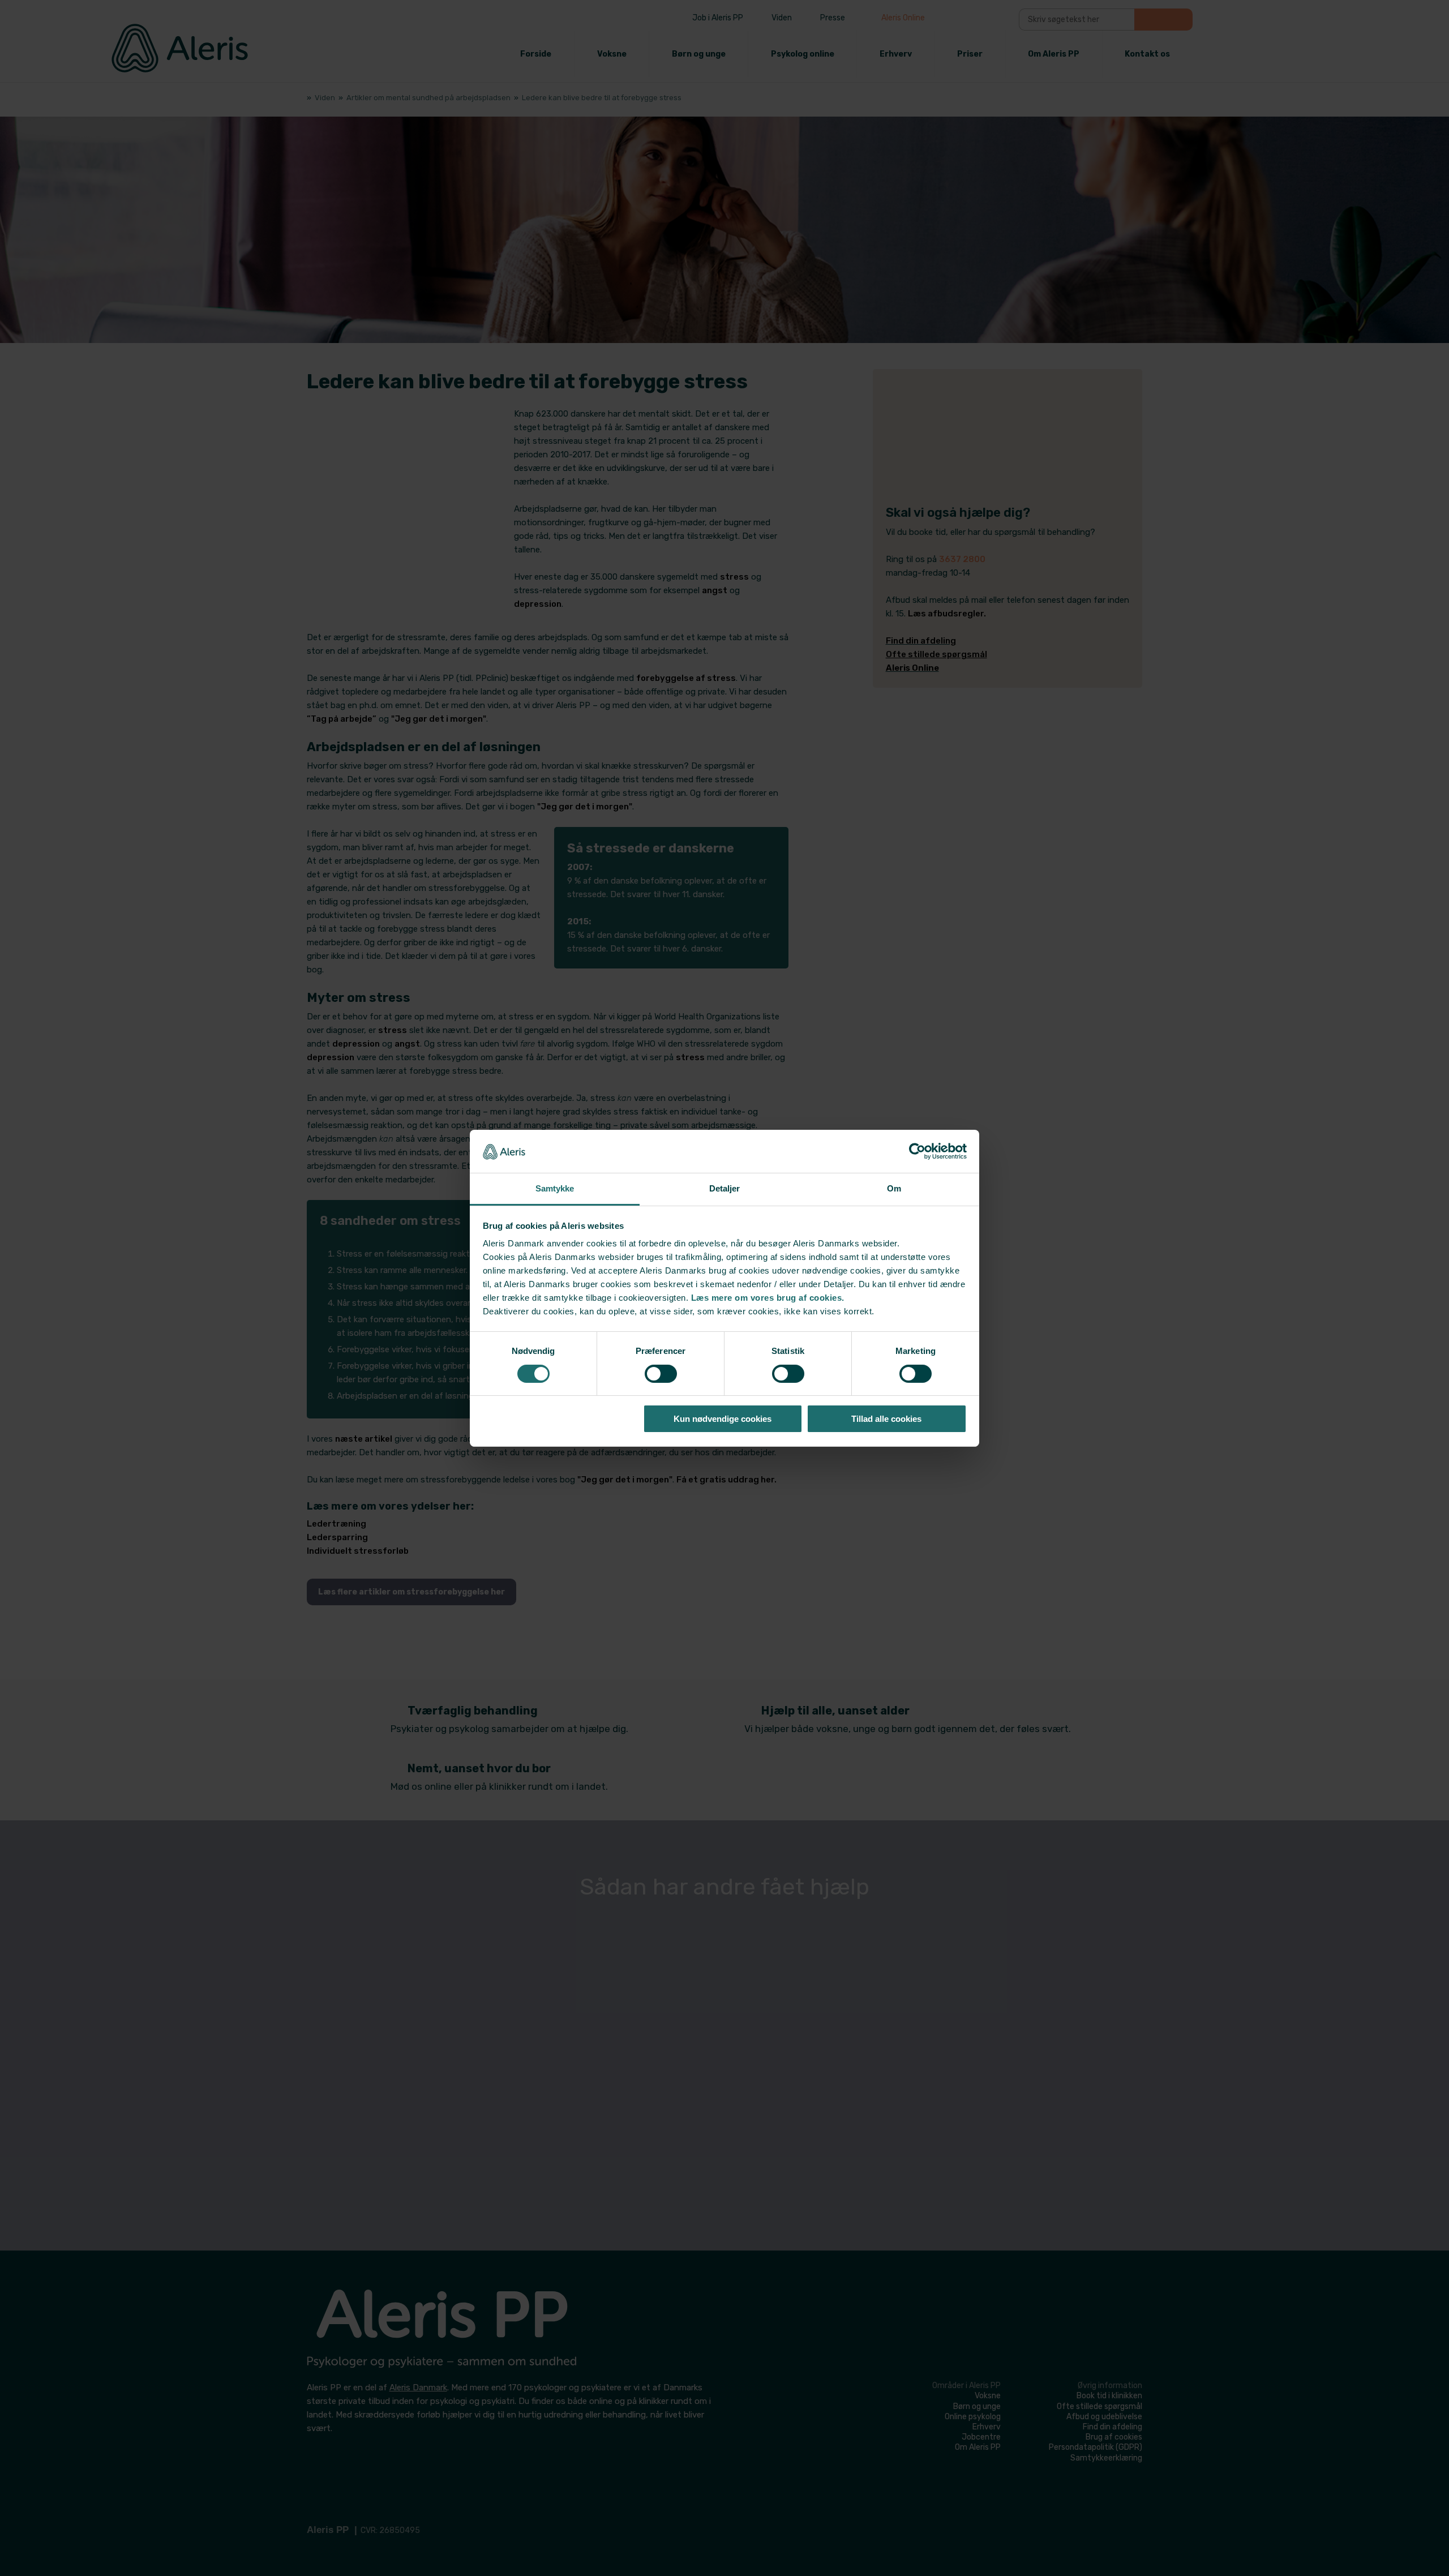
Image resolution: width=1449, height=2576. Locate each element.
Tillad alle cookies (886, 1419)
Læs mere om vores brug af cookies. (768, 1298)
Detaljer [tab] (725, 1188)
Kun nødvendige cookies (723, 1419)
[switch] (661, 1374)
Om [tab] (894, 1188)
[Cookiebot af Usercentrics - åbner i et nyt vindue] (917, 1151)
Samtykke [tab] (555, 1188)
